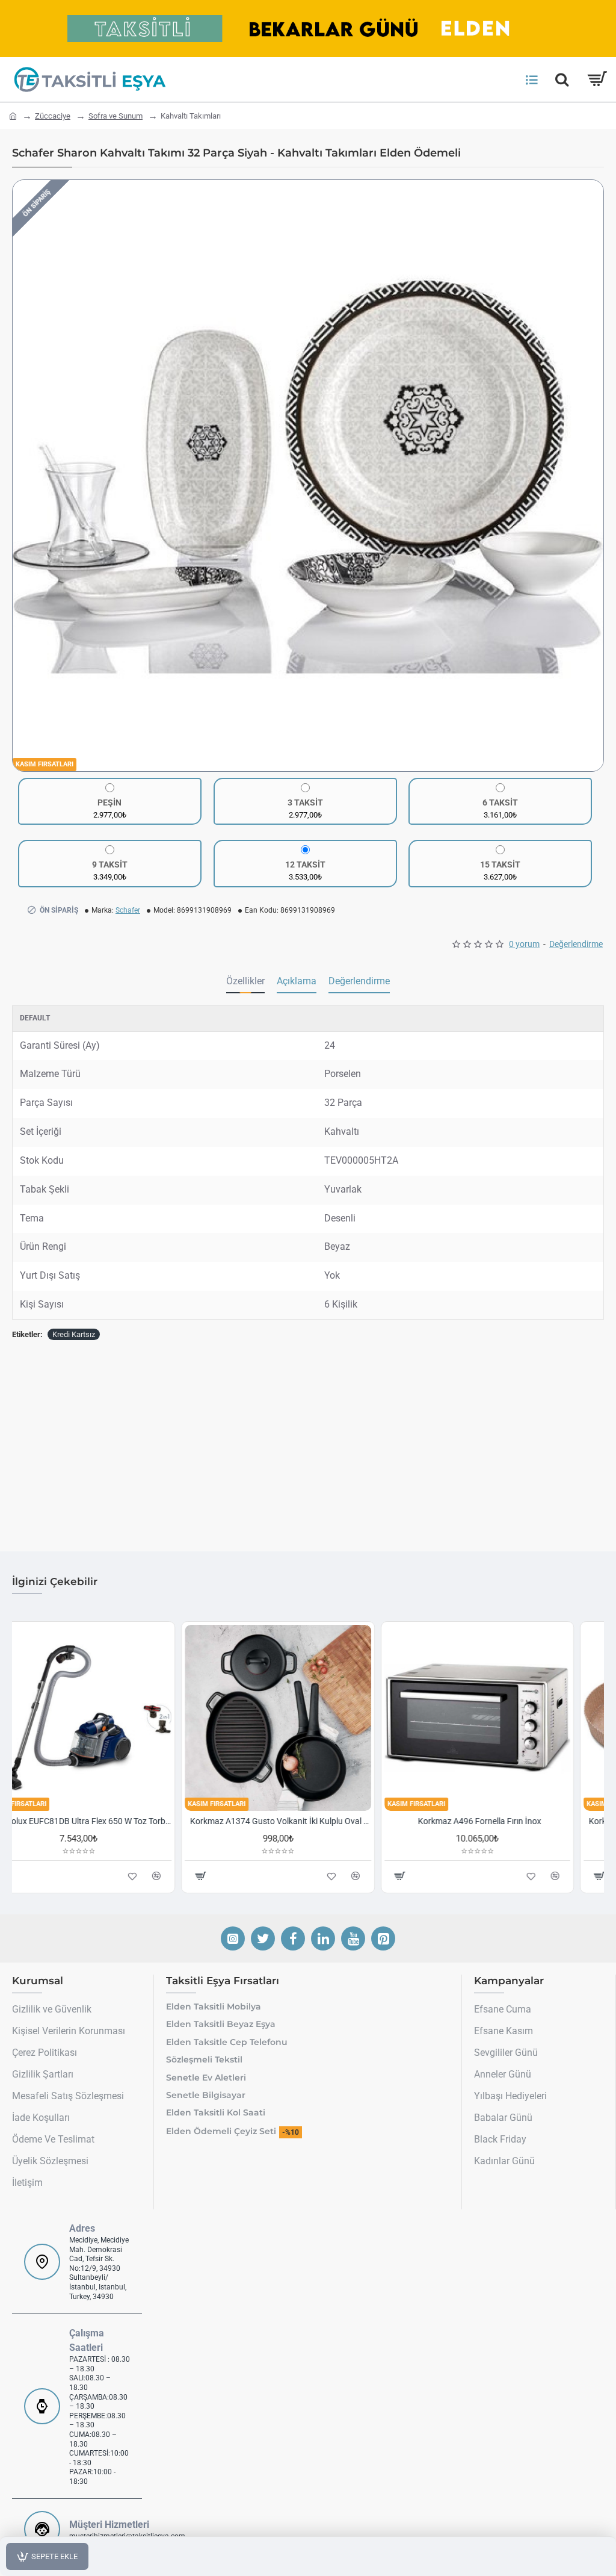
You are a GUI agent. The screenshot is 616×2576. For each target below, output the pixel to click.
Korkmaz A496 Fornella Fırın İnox (510, 1821)
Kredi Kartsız (74, 1334)
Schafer (128, 910)
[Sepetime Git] (596, 79)
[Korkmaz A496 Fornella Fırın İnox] (507, 1718)
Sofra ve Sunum (115, 116)
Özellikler (245, 981)
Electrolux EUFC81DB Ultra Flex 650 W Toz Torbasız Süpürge (111, 1821)
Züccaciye (53, 116)
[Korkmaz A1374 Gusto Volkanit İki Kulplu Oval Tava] (308, 1718)
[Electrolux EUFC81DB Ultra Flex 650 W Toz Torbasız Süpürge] (109, 1718)
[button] (25, 476)
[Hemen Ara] (562, 79)
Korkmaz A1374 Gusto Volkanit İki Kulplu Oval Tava (310, 1821)
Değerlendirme (359, 981)
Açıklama (297, 981)
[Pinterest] (383, 1938)
